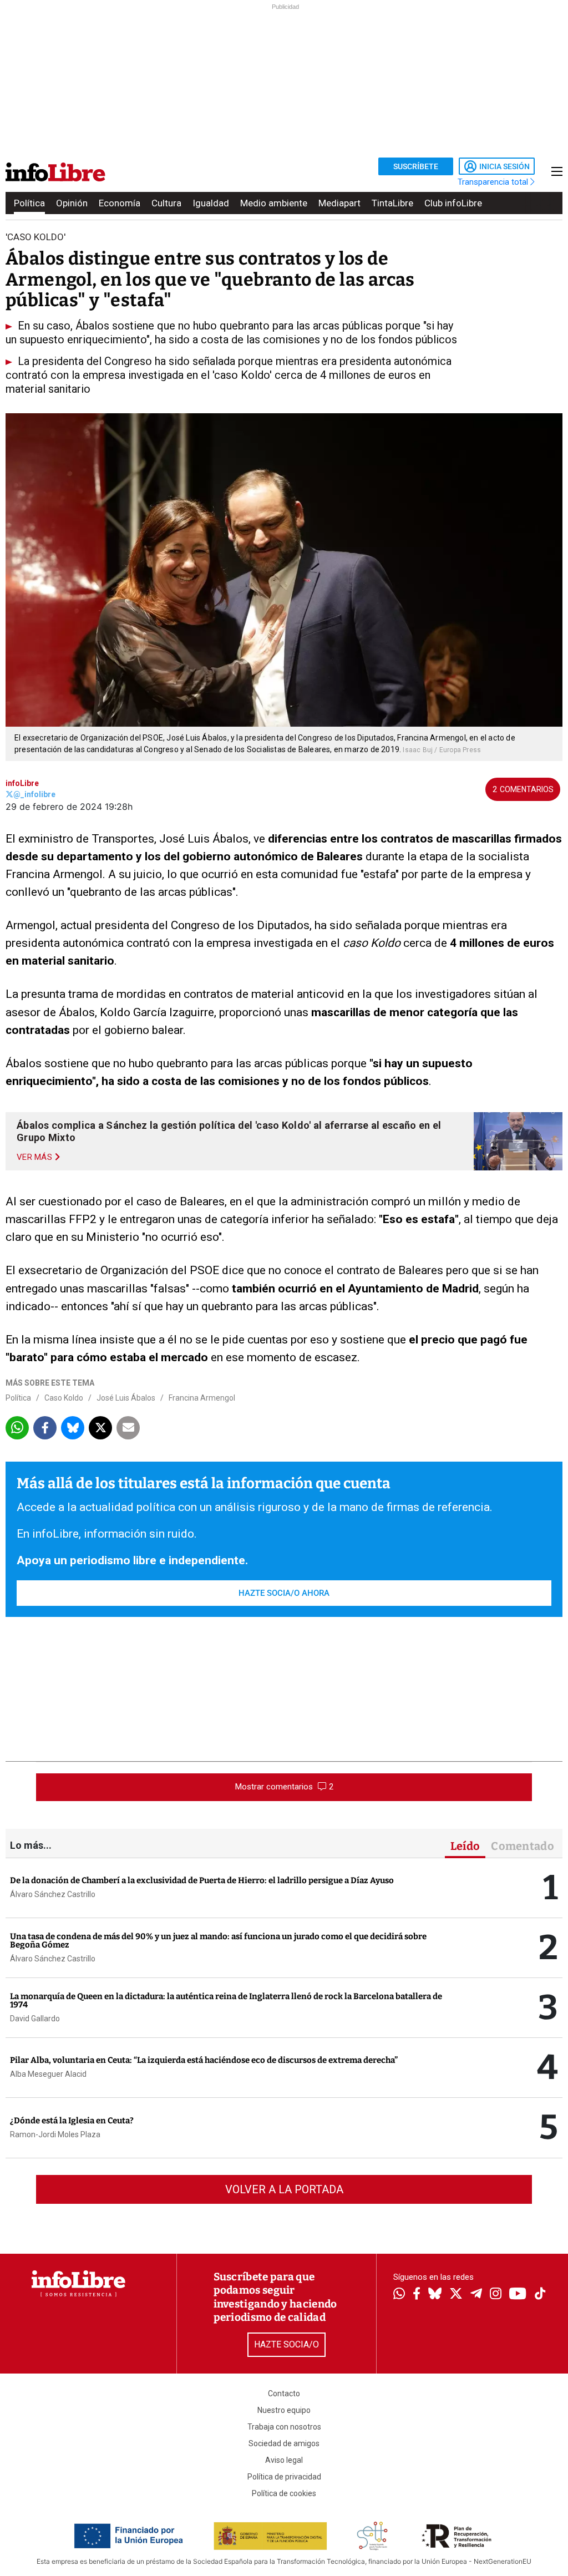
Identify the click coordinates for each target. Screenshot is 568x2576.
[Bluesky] (435, 2295)
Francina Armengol (202, 1398)
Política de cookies (284, 2493)
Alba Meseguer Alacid (48, 2074)
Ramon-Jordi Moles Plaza (55, 2134)
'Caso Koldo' (35, 237)
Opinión (72, 203)
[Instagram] (496, 2295)
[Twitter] (456, 2295)
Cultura (166, 203)
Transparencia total (494, 182)
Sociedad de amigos (284, 2443)
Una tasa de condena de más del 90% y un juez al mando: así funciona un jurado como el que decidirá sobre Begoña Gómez (218, 1941)
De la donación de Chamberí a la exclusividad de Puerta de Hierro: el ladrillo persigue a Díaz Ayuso (202, 1880)
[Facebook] (417, 2294)
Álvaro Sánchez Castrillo (53, 1894)
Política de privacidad (284, 2477)
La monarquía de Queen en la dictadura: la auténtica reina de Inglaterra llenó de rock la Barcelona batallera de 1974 (226, 2001)
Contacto (284, 2394)
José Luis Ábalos (126, 1398)
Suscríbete (416, 166)
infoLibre (22, 783)
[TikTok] (540, 2294)
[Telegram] (476, 2295)
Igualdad (211, 203)
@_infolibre (34, 794)
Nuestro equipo (284, 2410)
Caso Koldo (64, 1398)
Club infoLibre (453, 203)
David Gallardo (35, 2019)
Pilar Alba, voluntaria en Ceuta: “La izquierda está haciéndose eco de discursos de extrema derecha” (204, 2060)
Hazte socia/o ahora (284, 1593)
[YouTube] (518, 2294)
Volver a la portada (284, 2189)
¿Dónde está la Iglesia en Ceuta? (72, 2121)
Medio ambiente (274, 203)
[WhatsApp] (399, 2295)
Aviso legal (284, 2460)
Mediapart (339, 203)
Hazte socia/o (286, 2344)
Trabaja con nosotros (284, 2427)
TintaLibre (392, 203)
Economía (120, 203)
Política (29, 203)
